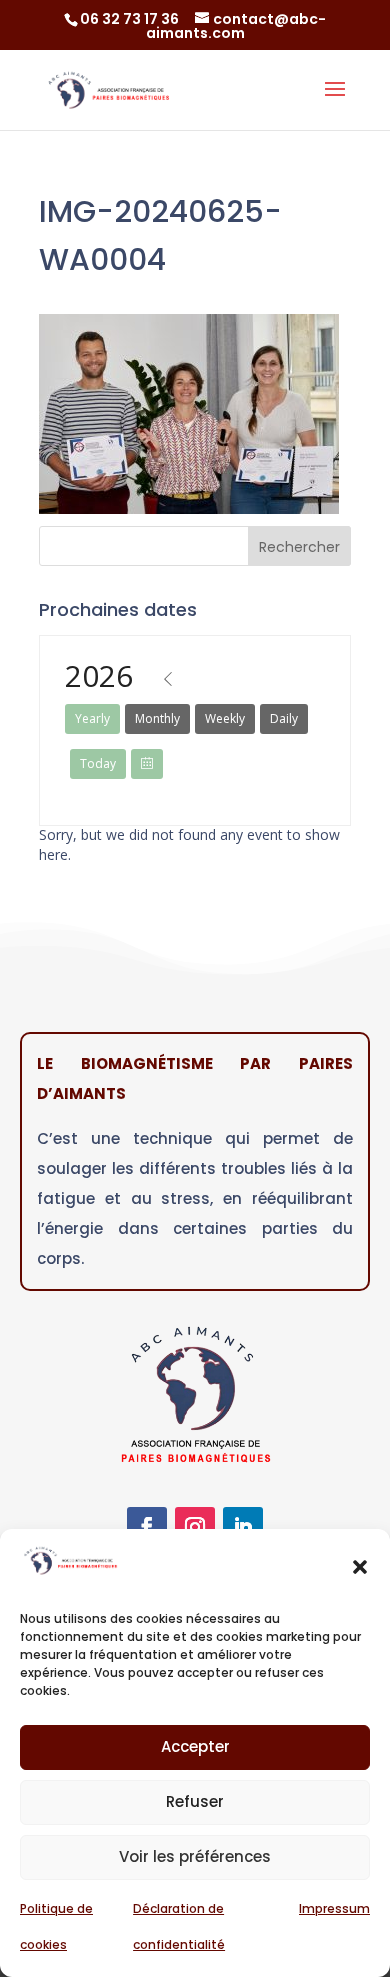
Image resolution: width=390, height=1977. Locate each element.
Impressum (334, 1908)
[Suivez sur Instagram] (195, 1527)
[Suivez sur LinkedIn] (243, 1527)
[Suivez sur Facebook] (147, 1527)
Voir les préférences (195, 1856)
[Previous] (168, 680)
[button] (360, 1567)
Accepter (195, 1746)
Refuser (195, 1801)
